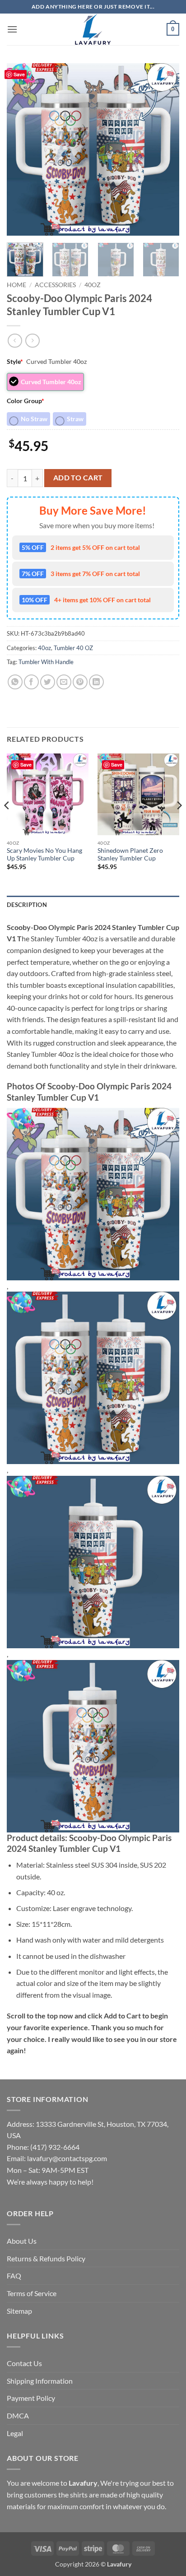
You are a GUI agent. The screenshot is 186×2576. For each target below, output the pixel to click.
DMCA (18, 2416)
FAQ (14, 2276)
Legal (15, 2433)
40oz (93, 285)
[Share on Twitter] (48, 682)
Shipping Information (40, 2381)
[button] (12, 29)
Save (19, 74)
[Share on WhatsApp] (15, 682)
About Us (22, 2241)
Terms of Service (32, 2293)
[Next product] (15, 341)
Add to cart (78, 478)
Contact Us (24, 2363)
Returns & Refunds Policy (46, 2258)
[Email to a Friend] (64, 682)
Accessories (55, 285)
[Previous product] (32, 341)
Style (15, 361)
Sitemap (19, 2311)
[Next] (164, 149)
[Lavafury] (93, 29)
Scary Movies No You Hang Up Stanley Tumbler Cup (44, 855)
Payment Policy (31, 2398)
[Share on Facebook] (31, 682)
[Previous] (22, 149)
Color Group (26, 401)
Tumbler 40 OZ (73, 648)
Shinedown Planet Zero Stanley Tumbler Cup (130, 855)
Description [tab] (27, 905)
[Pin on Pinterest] (80, 682)
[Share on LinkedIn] (96, 682)
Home (16, 285)
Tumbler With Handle (46, 662)
